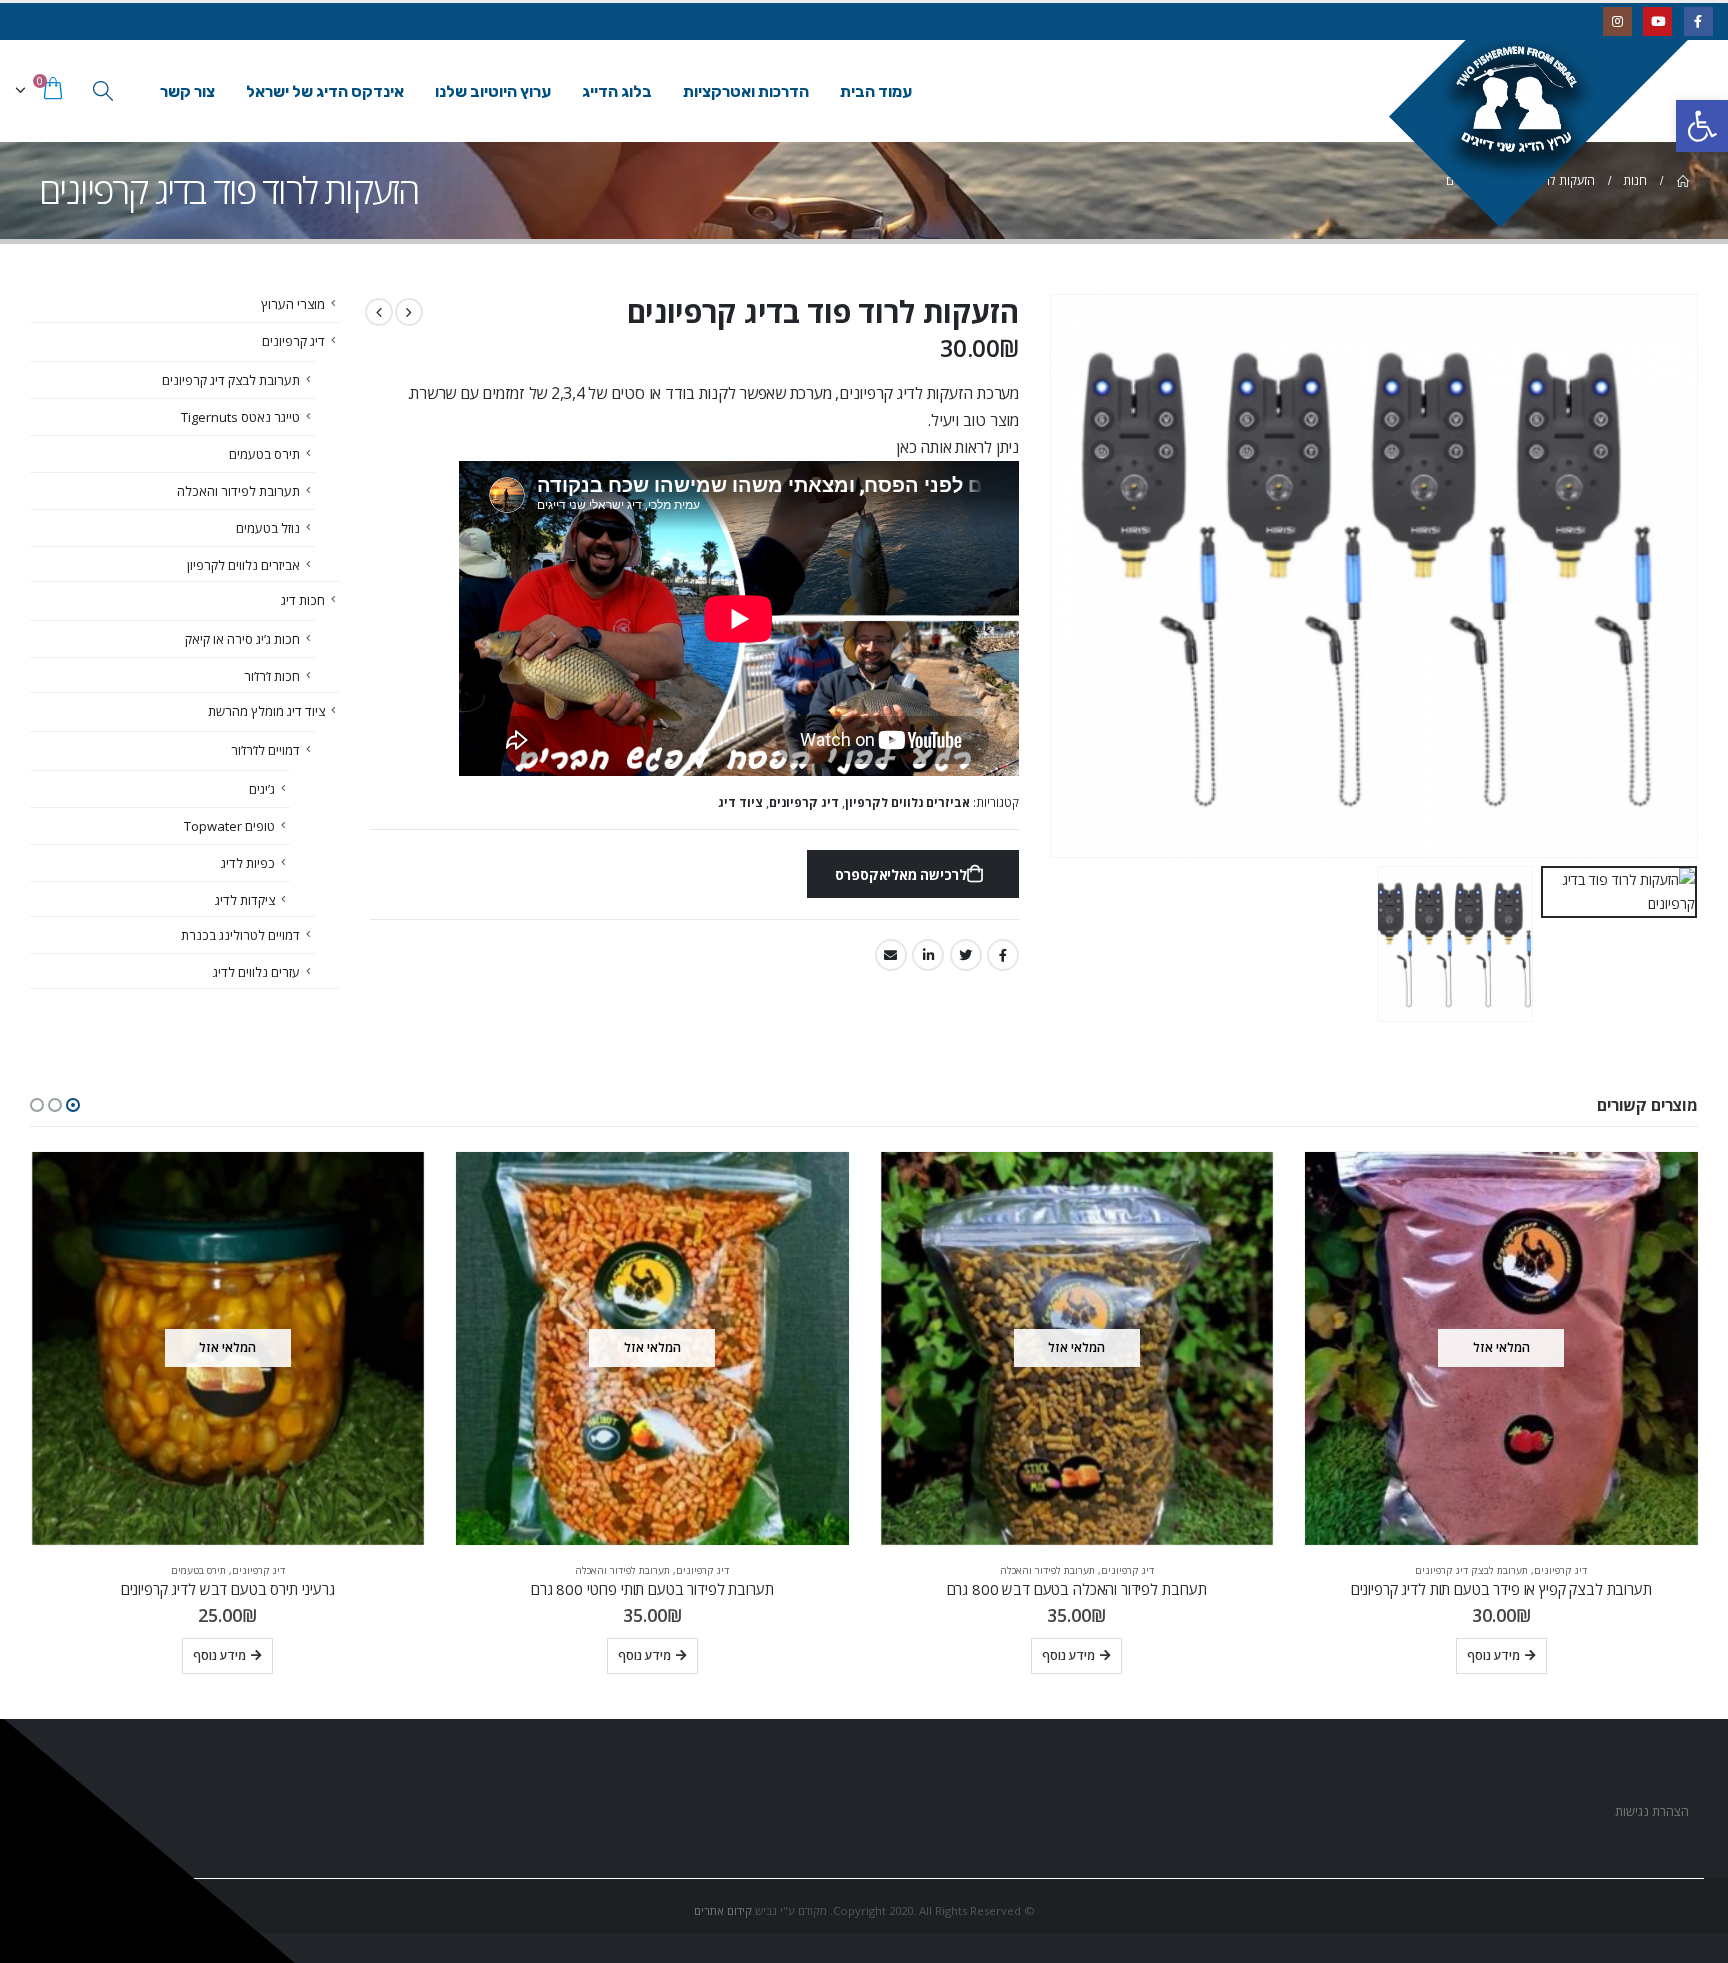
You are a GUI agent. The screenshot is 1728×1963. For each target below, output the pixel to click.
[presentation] (1673, 576)
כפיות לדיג (248, 863)
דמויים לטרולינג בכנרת (240, 935)
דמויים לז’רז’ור (265, 750)
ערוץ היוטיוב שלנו (493, 91)
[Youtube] (1657, 21)
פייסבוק (1003, 955)
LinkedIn (928, 955)
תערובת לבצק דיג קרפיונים (231, 380)
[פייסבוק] (1698, 21)
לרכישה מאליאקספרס (901, 874)
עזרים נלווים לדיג (256, 972)
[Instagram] (1617, 21)
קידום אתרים (723, 1910)
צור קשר (187, 91)
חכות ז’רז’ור (272, 676)
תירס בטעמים (264, 454)
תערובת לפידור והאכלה (238, 491)
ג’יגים (262, 789)
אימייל (891, 955)
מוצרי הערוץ (293, 304)
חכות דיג (303, 600)
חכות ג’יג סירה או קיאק (242, 639)
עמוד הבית (876, 91)
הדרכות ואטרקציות (746, 91)
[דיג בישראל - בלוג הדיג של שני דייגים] (1551, 121)
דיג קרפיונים (804, 802)
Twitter (966, 955)
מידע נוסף (1493, 1655)
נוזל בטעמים (268, 528)
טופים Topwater (229, 826)
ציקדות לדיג (245, 900)
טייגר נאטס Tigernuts (240, 417)
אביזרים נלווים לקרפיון (907, 802)
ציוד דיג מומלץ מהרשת (266, 711)
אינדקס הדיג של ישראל (325, 91)
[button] (73, 1105)
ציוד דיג (740, 802)
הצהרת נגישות (1650, 1811)
